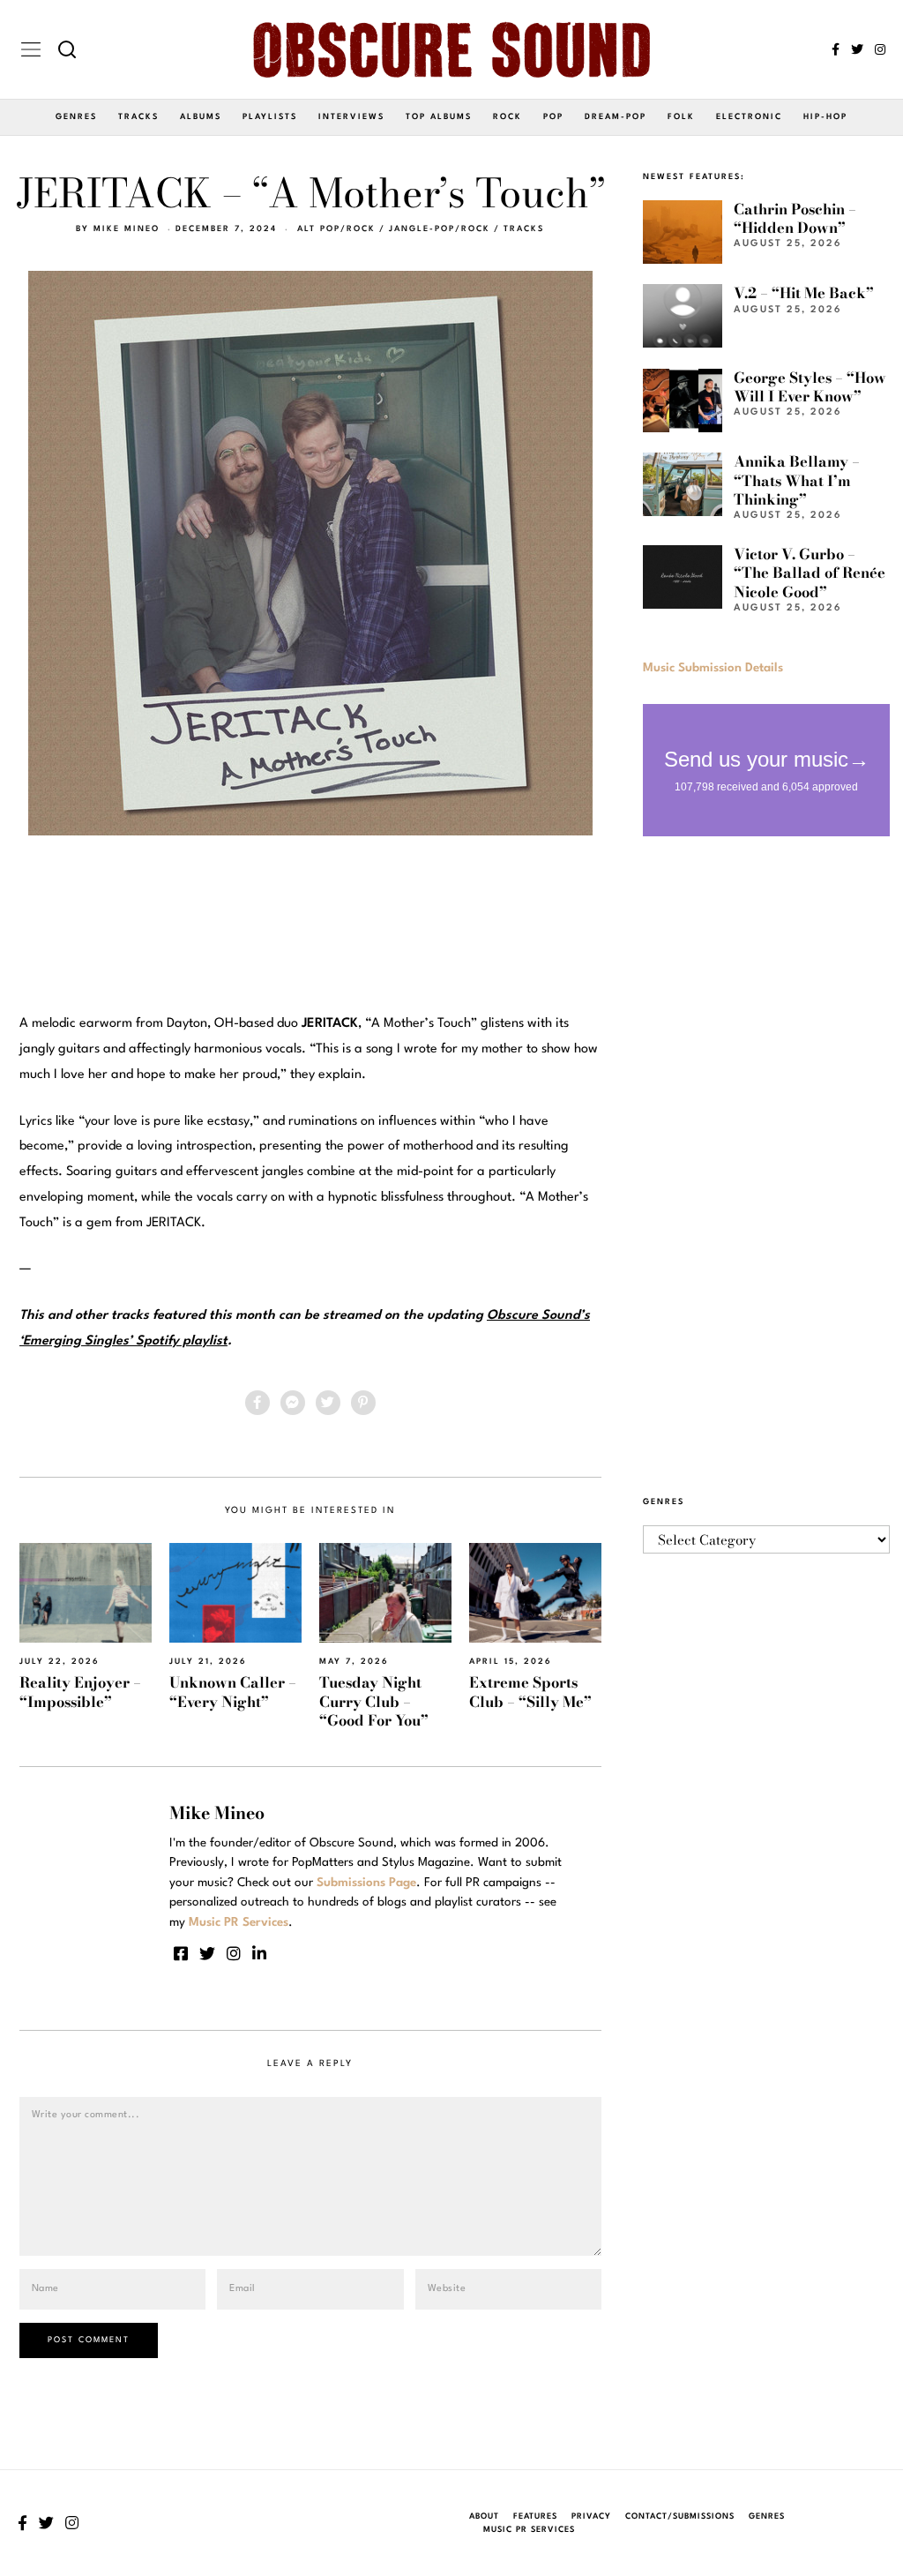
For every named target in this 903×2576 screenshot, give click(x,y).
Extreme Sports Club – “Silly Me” (530, 1692)
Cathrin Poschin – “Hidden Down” (795, 218)
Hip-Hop (825, 117)
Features (535, 2516)
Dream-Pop (616, 117)
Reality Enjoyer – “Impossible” (80, 1692)
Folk (681, 117)
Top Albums (439, 117)
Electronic (749, 117)
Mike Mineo (127, 229)
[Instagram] (880, 49)
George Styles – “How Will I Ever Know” (810, 387)
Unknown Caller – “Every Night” (233, 1692)
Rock (507, 117)
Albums (201, 117)
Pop (553, 117)
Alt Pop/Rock (336, 229)
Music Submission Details (713, 668)
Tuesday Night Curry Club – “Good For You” (374, 1701)
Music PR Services (529, 2530)
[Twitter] (857, 49)
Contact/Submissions (680, 2516)
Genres (76, 117)
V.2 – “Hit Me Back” (804, 293)
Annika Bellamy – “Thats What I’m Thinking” (797, 480)
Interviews (351, 117)
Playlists (270, 117)
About (484, 2516)
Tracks (138, 117)
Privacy (591, 2516)
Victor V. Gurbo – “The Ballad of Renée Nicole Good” (810, 573)
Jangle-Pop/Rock (440, 229)
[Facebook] (836, 49)
